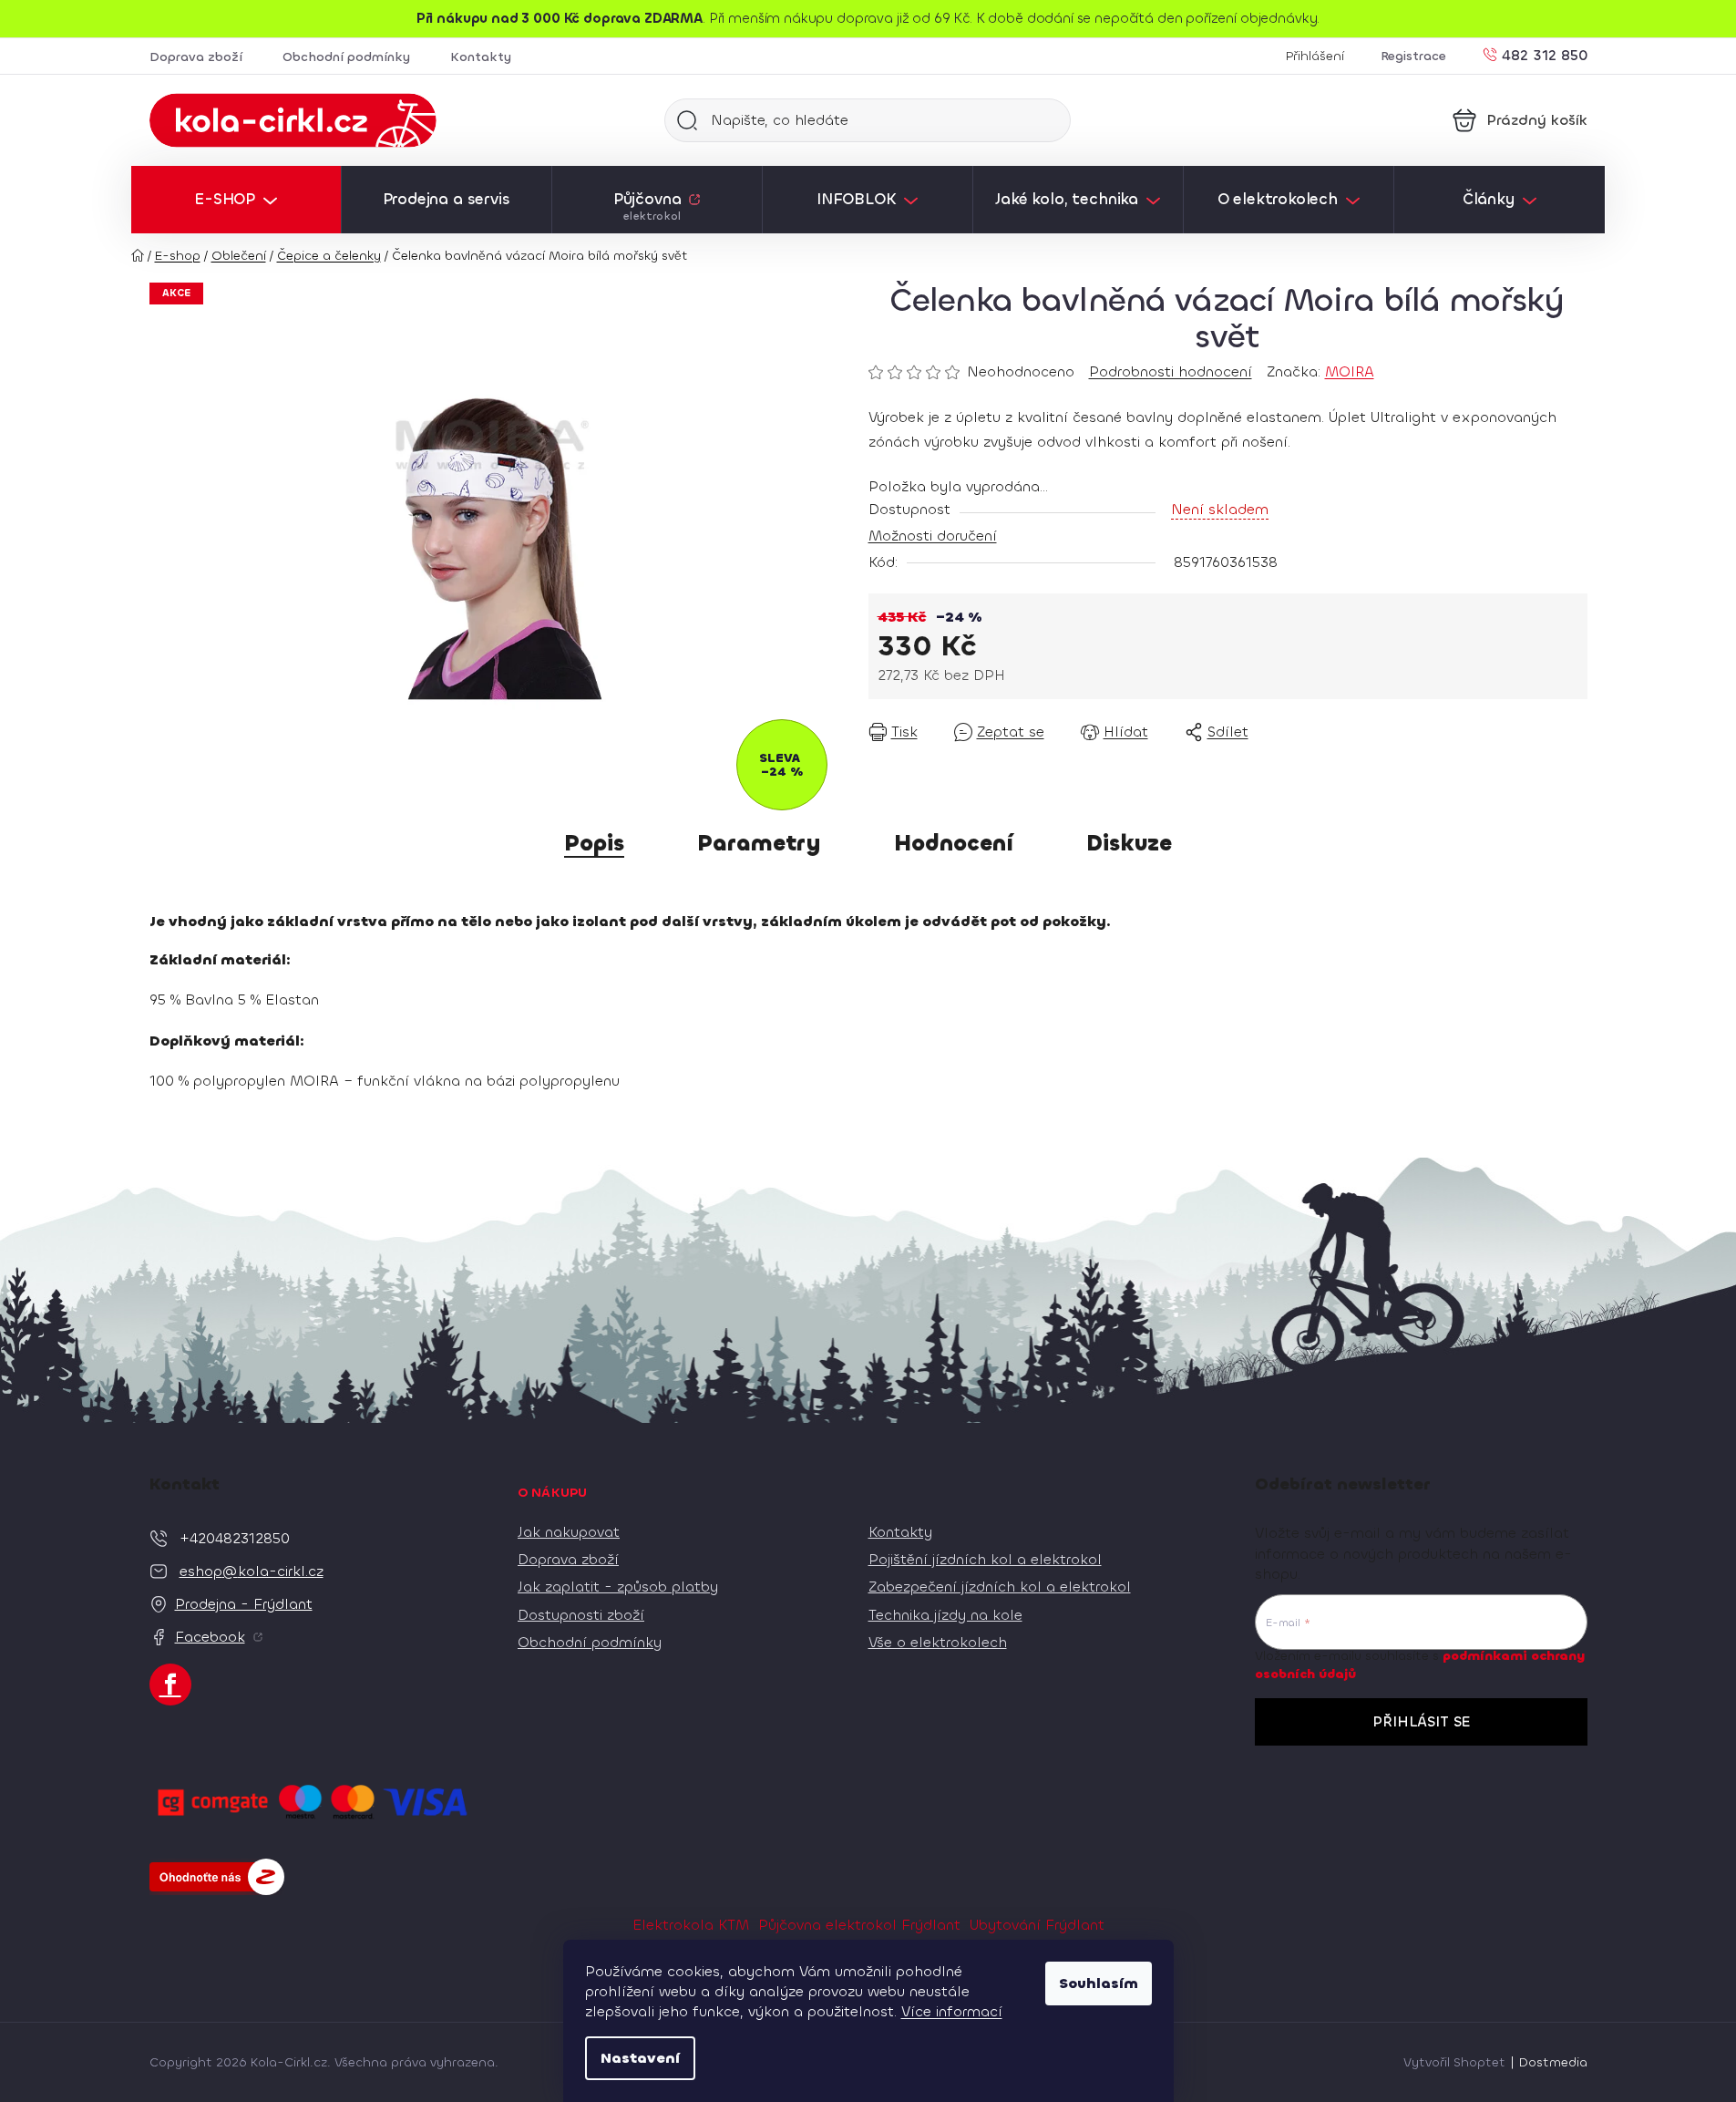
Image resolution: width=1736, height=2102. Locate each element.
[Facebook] (170, 1685)
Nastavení (640, 2058)
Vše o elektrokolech (938, 1642)
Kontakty (481, 57)
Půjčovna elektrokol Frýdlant (859, 1925)
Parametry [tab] (759, 843)
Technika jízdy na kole (945, 1615)
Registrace (1413, 56)
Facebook (210, 1637)
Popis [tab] (594, 843)
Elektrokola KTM (691, 1925)
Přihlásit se (1421, 1721)
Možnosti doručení (933, 536)
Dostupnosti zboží (581, 1615)
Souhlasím (1099, 1983)
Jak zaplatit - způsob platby (618, 1587)
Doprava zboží (196, 57)
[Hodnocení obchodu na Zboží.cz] (217, 1877)
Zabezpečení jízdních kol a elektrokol (1000, 1587)
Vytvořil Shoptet (1454, 2062)
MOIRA (1350, 371)
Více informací (952, 2011)
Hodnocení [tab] (954, 843)
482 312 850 (1545, 54)
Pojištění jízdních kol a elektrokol (985, 1559)
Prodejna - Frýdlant (244, 1604)
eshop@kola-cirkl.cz (252, 1571)
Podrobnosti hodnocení (1171, 371)
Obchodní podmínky (346, 57)
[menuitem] (236, 200)
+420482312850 (235, 1538)
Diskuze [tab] (1129, 843)
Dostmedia (1553, 2062)
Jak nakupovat (569, 1532)
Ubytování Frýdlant (1037, 1925)
